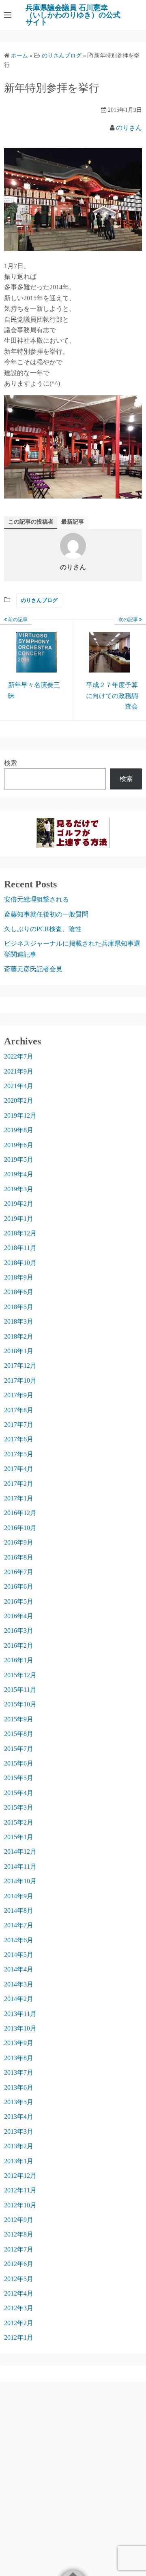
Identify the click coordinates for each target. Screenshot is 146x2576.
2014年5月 (19, 1955)
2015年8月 (19, 1734)
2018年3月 (19, 1321)
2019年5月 (19, 1160)
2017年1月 (19, 1498)
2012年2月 (19, 2323)
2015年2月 (19, 1822)
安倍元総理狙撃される (36, 899)
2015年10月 (20, 1704)
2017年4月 (19, 1469)
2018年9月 (19, 1277)
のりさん (129, 128)
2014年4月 (19, 1969)
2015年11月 (20, 1690)
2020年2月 (19, 1100)
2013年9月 (19, 2043)
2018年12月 (20, 1233)
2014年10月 (20, 1881)
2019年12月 (20, 1115)
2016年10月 (20, 1528)
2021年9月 (19, 1071)
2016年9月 (19, 1542)
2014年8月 (19, 1911)
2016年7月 (19, 1572)
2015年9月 (19, 1719)
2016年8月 (19, 1557)
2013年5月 (19, 2102)
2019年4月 (19, 1174)
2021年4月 (19, 1086)
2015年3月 (19, 1807)
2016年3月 (19, 1631)
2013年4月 (19, 2117)
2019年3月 (19, 1189)
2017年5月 (19, 1454)
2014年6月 (19, 1940)
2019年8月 (19, 1130)
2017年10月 (20, 1380)
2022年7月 (19, 1056)
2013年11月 (20, 2014)
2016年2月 (19, 1646)
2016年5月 (19, 1601)
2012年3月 (19, 2308)
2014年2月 (19, 1999)
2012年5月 (19, 2279)
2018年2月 (19, 1336)
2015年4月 (19, 1793)
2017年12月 (20, 1365)
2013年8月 (19, 2058)
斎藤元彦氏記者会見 (33, 969)
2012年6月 (19, 2264)
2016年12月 (20, 1513)
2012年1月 (19, 2337)
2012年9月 (19, 2220)
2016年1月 (19, 1660)
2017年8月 (19, 1410)
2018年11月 (20, 1248)
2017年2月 (19, 1484)
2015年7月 (19, 1749)
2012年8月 (19, 2234)
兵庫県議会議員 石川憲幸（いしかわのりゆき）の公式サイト (73, 15)
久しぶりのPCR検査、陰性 (43, 929)
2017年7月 (19, 1425)
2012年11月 (20, 2190)
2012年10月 (20, 2205)
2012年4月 (19, 2293)
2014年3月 (19, 1984)
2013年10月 (20, 2028)
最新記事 (73, 522)
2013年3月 (19, 2131)
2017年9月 (19, 1395)
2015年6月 (19, 1763)
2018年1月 (19, 1351)
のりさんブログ (39, 600)
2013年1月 (19, 2161)
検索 (11, 763)
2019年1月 (19, 1219)
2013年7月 (19, 2072)
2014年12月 (20, 1851)
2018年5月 (19, 1307)
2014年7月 (19, 1925)
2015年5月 (19, 1778)
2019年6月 (19, 1145)
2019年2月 (19, 1204)
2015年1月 (19, 1837)
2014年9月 (19, 1896)
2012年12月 (20, 2176)
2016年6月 (19, 1586)
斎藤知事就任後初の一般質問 (46, 914)
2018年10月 (20, 1263)
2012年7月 (19, 2249)
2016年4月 (19, 1616)
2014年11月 (20, 1866)
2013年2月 (19, 2146)
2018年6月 (19, 1292)
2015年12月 (20, 1675)
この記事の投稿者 (31, 522)
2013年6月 (19, 2087)
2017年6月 (19, 1439)
